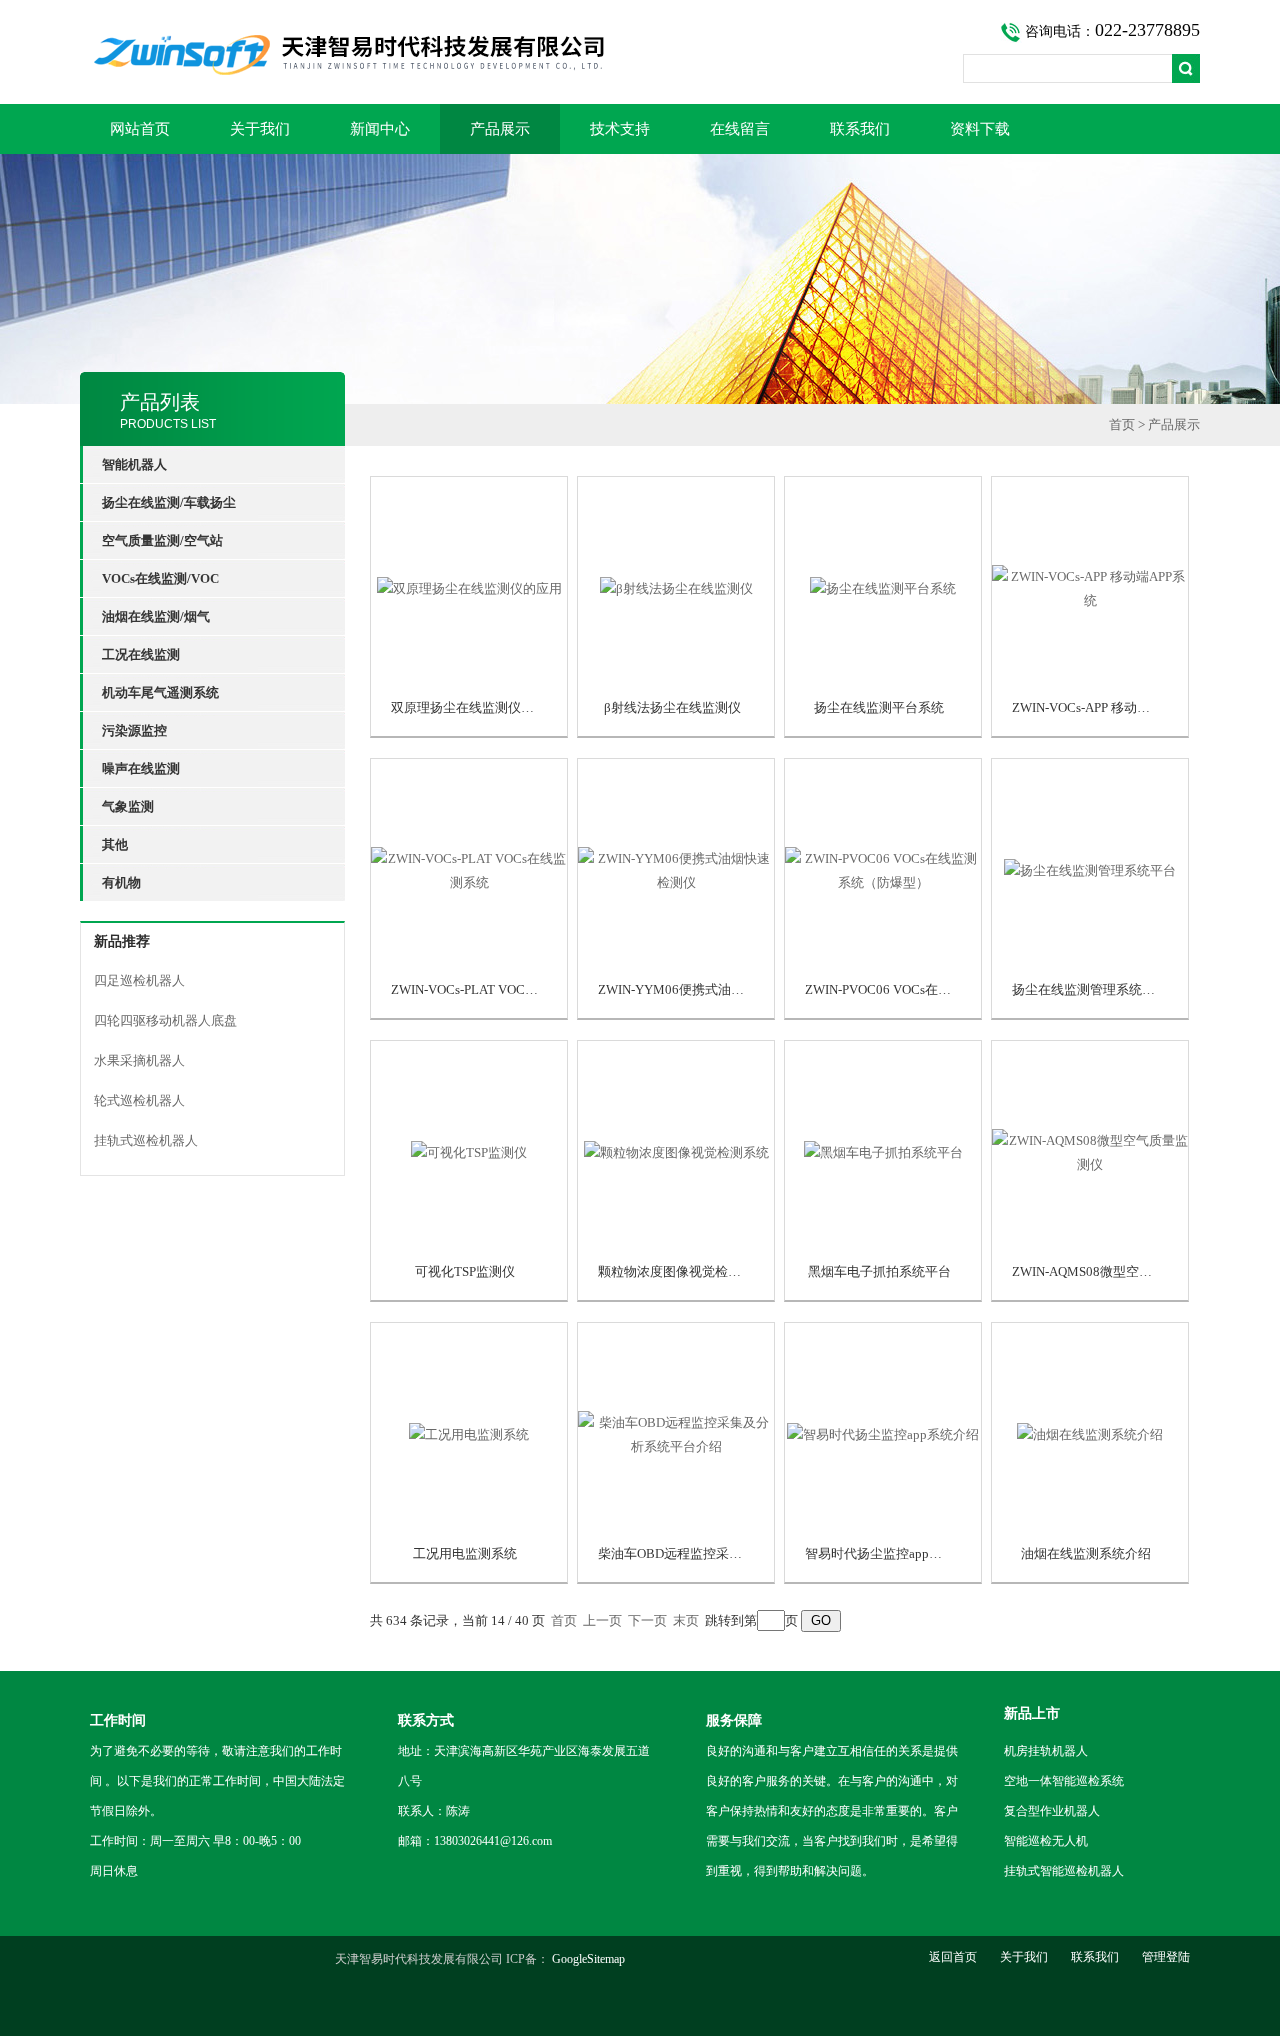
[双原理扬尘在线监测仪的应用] (469, 588)
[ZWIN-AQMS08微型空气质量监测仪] (1090, 1152)
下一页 (647, 1620)
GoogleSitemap (588, 1959)
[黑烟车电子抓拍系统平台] (883, 1152)
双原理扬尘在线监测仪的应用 (475, 707)
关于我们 (260, 129)
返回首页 (953, 1957)
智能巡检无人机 (1046, 1841)
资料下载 (980, 129)
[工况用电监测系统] (469, 1434)
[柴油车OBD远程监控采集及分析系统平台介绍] (676, 1434)
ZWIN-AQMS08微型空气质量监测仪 (1114, 1271)
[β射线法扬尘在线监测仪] (676, 588)
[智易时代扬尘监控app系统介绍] (883, 1434)
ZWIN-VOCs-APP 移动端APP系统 (1105, 707)
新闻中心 (380, 129)
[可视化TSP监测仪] (469, 1152)
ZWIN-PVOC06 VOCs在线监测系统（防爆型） (936, 989)
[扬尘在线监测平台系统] (883, 588)
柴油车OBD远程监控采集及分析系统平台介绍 (728, 1553)
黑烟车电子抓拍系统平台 (879, 1271)
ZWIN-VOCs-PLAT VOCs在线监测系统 (499, 989)
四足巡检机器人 (139, 980)
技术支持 (620, 129)
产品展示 (500, 129)
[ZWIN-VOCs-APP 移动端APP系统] (1090, 588)
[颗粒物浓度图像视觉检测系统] (676, 1152)
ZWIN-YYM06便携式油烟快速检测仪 (703, 989)
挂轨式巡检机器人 (146, 1140)
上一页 (602, 1620)
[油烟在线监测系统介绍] (1090, 1434)
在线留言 (740, 129)
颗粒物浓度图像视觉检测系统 (682, 1271)
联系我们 (860, 129)
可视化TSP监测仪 (465, 1271)
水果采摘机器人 (139, 1060)
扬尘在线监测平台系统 (879, 707)
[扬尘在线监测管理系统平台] (1090, 870)
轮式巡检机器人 (139, 1100)
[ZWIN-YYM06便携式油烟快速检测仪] (676, 870)
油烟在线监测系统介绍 (1086, 1553)
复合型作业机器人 (1052, 1811)
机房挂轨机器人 (1046, 1751)
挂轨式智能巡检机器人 (1064, 1871)
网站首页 (140, 129)
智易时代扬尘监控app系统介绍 (893, 1553)
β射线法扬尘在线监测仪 (672, 707)
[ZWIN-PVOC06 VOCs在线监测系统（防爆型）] (883, 870)
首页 (1122, 424)
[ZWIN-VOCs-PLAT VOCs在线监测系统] (469, 870)
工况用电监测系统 (465, 1553)
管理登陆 (1166, 1957)
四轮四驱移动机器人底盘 (165, 1020)
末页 (686, 1620)
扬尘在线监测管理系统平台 (1090, 989)
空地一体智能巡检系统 (1064, 1781)
